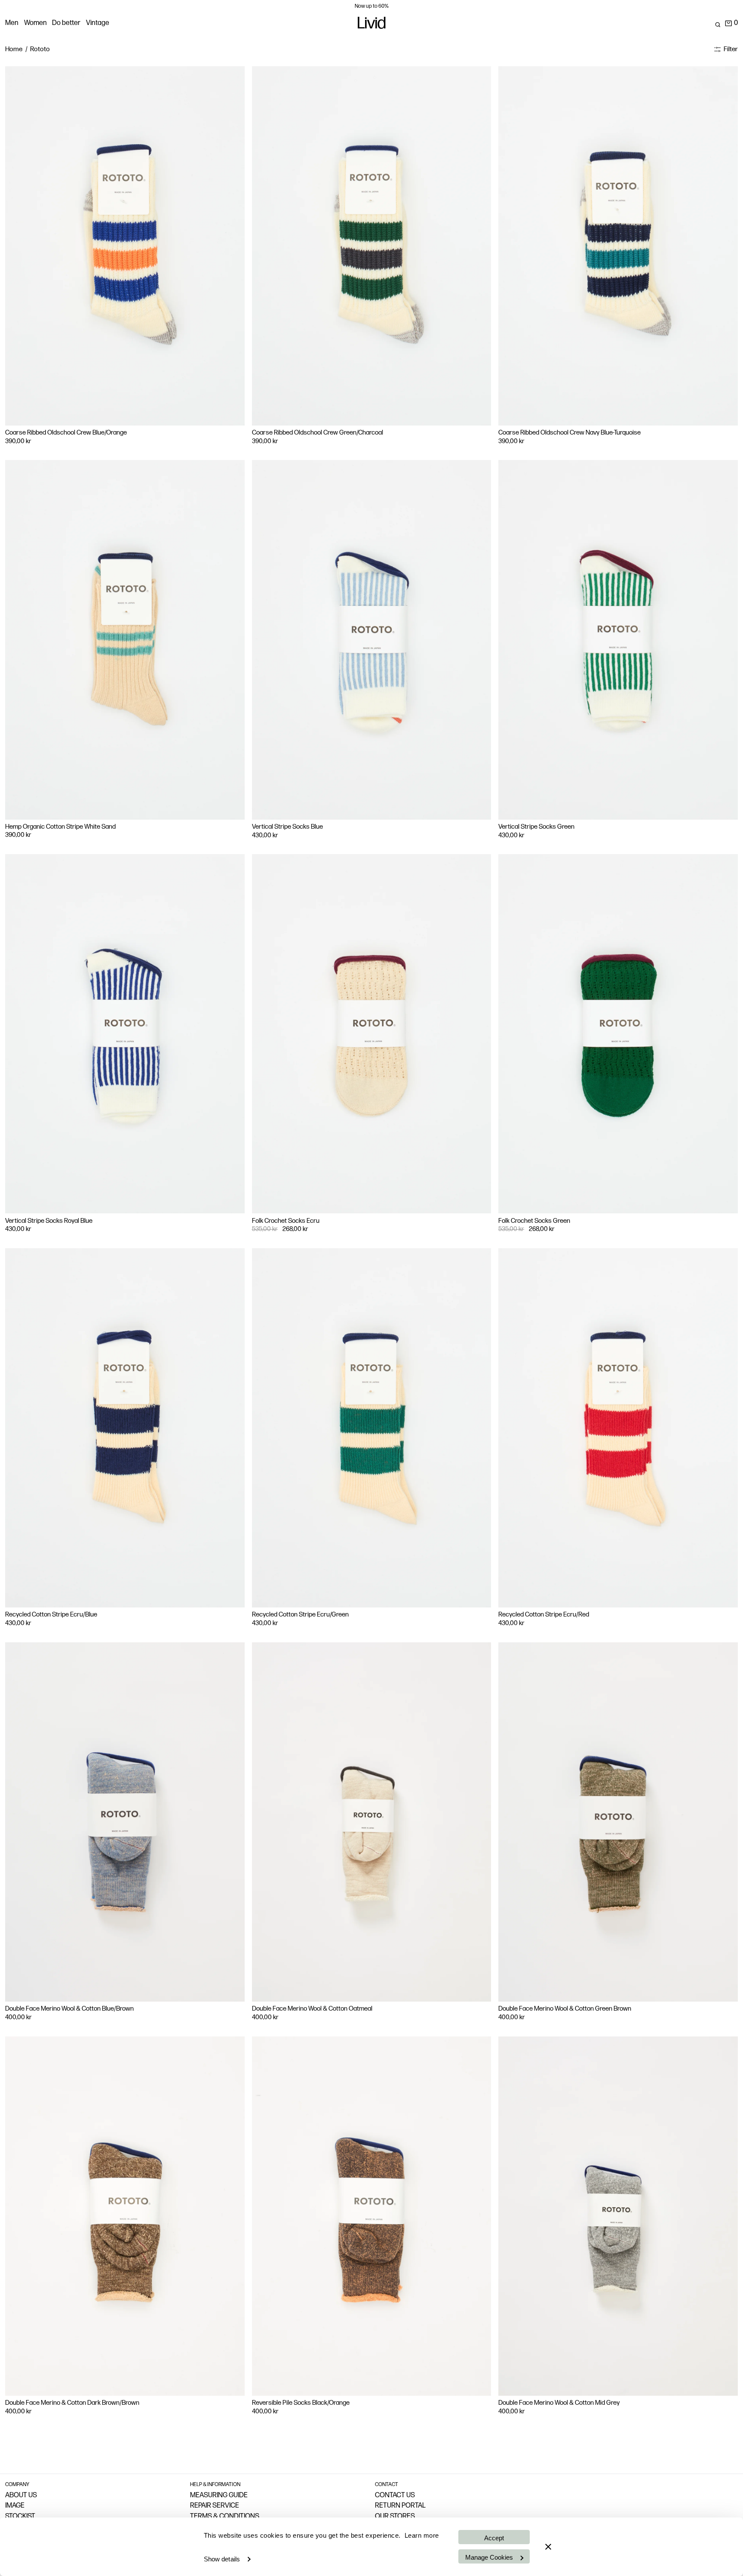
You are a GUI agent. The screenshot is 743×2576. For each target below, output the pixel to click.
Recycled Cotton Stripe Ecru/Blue (51, 1615)
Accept (494, 2538)
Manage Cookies (489, 2557)
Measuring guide (219, 2496)
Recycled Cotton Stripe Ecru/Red (544, 1615)
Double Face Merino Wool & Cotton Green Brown (565, 2009)
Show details (222, 2559)
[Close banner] (548, 2547)
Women (35, 23)
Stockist (20, 2517)
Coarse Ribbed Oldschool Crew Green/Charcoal (318, 433)
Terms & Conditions (225, 2517)
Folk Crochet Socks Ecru (286, 1221)
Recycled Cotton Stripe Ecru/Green (300, 1615)
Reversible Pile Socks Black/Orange (301, 2403)
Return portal (400, 2506)
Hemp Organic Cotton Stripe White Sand (60, 827)
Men (12, 23)
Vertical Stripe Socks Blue (287, 827)
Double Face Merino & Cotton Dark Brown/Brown (72, 2403)
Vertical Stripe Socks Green (536, 827)
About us (21, 2496)
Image (15, 2506)
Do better (66, 23)
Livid (371, 25)
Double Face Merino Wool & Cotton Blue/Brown (69, 2009)
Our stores (395, 2517)
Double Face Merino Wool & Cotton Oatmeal (312, 2009)
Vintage (98, 23)
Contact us (395, 2496)
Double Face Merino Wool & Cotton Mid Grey (559, 2403)
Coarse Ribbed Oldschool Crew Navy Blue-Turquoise (570, 433)
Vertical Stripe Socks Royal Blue (49, 1221)
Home (14, 49)
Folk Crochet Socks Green (534, 1221)
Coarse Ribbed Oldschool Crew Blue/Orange (66, 433)
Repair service (215, 2506)
